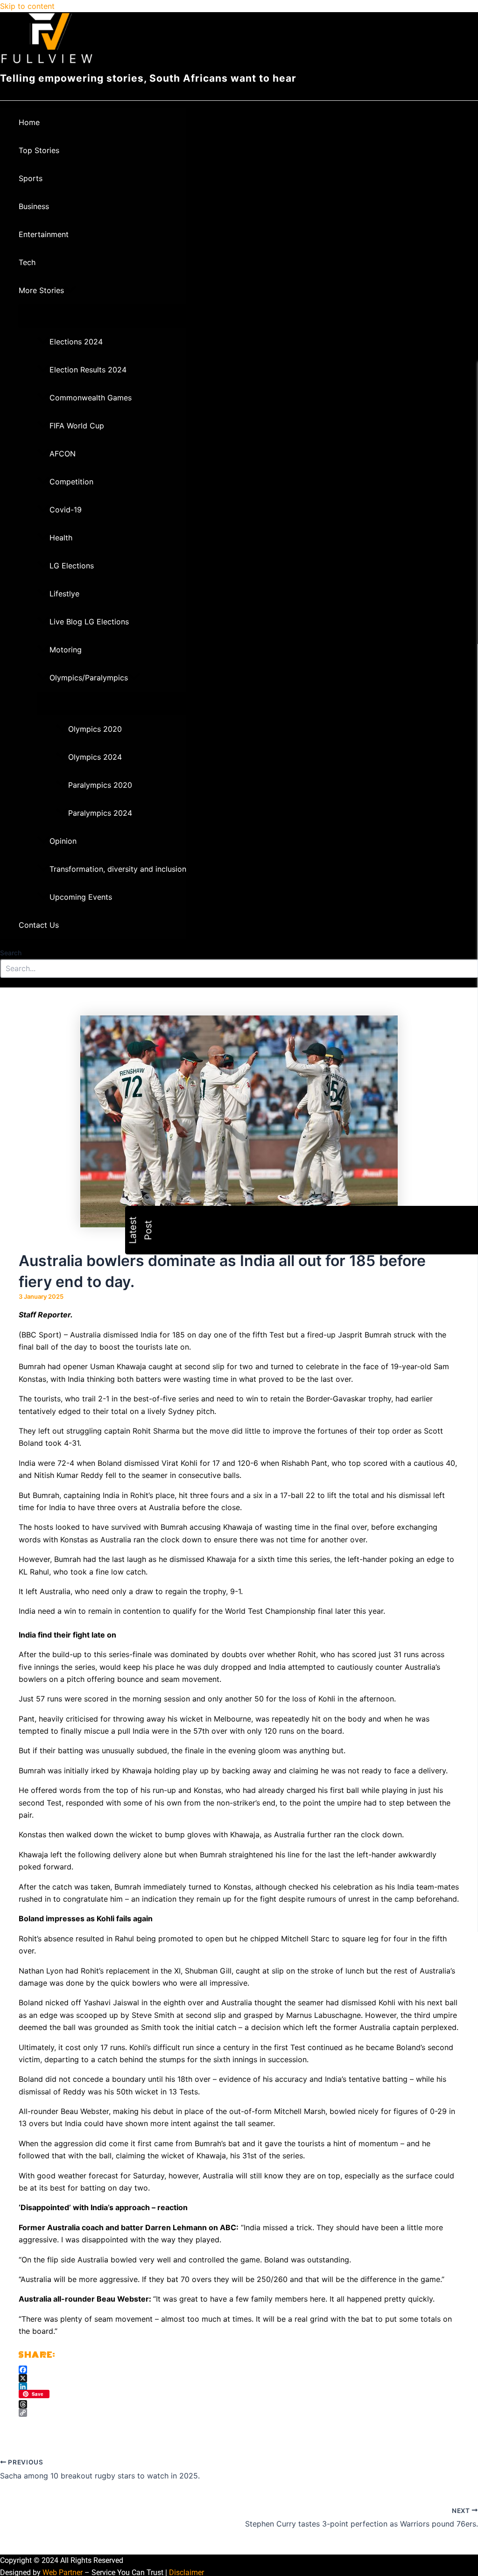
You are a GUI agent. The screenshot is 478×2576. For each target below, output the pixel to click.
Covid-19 (66, 510)
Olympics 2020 (95, 729)
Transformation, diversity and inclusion (118, 869)
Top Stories (39, 150)
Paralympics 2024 (100, 813)
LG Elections (72, 566)
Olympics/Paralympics (89, 678)
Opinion (63, 841)
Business (34, 206)
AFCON (63, 454)
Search (11, 953)
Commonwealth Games (91, 398)
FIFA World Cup (77, 426)
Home (29, 122)
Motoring (66, 650)
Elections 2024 (76, 342)
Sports (31, 178)
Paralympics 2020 (100, 785)
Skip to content (27, 6)
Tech (27, 262)
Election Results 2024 (88, 370)
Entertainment (44, 234)
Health (61, 538)
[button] (70, 290)
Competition (71, 482)
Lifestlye (64, 594)
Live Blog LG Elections (89, 622)
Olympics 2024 (95, 757)
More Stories (41, 290)
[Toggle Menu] (102, 315)
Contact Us (39, 925)
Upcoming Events (81, 897)
